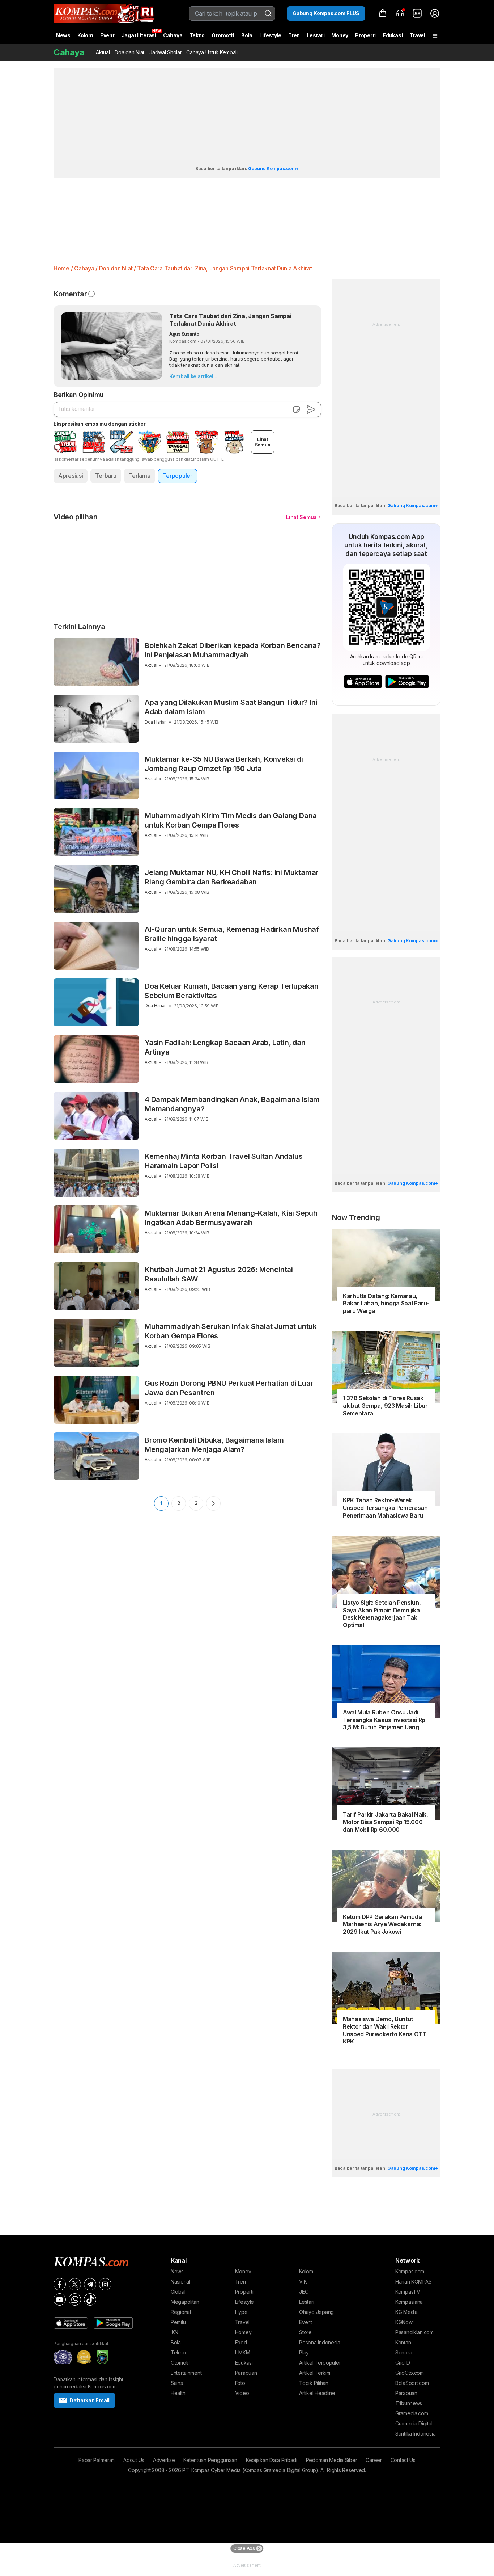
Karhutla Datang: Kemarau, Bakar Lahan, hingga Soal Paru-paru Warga (386, 1304)
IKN (174, 2332)
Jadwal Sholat (165, 52)
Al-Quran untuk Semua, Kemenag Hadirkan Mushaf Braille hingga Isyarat (232, 934)
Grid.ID (403, 2363)
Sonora (404, 2352)
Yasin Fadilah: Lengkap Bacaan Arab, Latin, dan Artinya (225, 1047)
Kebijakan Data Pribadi (272, 2460)
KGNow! (404, 2322)
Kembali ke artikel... (193, 376)
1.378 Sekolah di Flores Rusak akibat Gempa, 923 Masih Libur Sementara (385, 1406)
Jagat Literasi (139, 35)
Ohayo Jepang (316, 2312)
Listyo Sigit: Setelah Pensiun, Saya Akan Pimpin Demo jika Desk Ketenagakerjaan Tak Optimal (382, 1614)
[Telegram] (90, 2284)
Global (178, 2292)
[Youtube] (60, 2299)
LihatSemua (263, 442)
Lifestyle (270, 35)
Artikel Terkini (315, 2373)
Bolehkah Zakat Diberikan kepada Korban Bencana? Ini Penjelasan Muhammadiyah (233, 650)
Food (241, 2342)
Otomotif (223, 35)
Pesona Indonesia (320, 2342)
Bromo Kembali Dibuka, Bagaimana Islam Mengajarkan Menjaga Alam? (214, 1445)
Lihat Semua (301, 517)
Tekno (197, 35)
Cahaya (173, 35)
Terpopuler (178, 476)
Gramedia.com (412, 2413)
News (63, 35)
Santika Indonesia (415, 2434)
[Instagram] (105, 2284)
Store (305, 2332)
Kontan (403, 2342)
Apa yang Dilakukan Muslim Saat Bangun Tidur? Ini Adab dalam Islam (231, 707)
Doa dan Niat (129, 52)
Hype (241, 2312)
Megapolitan (185, 2302)
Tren (294, 35)
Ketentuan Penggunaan (210, 2460)
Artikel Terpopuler (320, 2363)
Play (304, 2352)
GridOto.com (410, 2373)
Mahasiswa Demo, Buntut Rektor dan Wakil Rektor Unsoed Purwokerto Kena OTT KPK (385, 2030)
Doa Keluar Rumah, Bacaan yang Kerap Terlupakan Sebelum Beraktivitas (232, 991)
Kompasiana (409, 2302)
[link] (417, 13)
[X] (75, 2284)
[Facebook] (60, 2284)
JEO (304, 2292)
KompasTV (408, 2292)
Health (178, 2393)
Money (340, 35)
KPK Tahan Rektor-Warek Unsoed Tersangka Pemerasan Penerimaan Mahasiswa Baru (385, 1508)
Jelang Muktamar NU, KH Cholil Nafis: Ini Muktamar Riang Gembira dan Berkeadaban (232, 877)
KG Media (406, 2312)
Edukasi (393, 35)
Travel (417, 35)
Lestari (316, 38)
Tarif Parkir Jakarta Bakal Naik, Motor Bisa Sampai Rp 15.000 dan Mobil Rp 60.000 (386, 1822)
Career (374, 2460)
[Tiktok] (90, 2299)
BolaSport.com (412, 2383)
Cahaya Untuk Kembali (212, 52)
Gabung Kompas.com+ (273, 169)
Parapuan (246, 2373)
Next (213, 1503)
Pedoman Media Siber (332, 2460)
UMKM (243, 2352)
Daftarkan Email (90, 2400)
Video (242, 2393)
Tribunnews (409, 2403)
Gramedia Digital (414, 2423)
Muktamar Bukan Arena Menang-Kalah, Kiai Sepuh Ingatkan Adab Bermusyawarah (231, 1218)
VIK (303, 2282)
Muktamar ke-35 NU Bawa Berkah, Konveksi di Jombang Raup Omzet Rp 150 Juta (224, 764)
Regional (181, 2312)
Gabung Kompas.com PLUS (326, 13)
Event (107, 35)
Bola (247, 35)
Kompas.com (410, 2271)
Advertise (164, 2460)
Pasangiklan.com (414, 2332)
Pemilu (178, 2322)
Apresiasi (71, 476)
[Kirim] (311, 409)
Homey (243, 2332)
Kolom (85, 35)
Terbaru (106, 476)
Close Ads (244, 2548)
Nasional (180, 2282)
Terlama (140, 476)
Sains (177, 2383)
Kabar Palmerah (97, 2460)
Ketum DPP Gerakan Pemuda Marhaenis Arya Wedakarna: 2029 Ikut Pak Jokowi (382, 1924)
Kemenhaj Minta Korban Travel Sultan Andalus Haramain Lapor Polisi (223, 1161)
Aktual (103, 52)
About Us (134, 2460)
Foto (240, 2383)
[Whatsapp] (75, 2299)
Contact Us (403, 2460)
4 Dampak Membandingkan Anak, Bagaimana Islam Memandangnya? (232, 1104)
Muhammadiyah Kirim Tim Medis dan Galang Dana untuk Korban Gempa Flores (231, 820)
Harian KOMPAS (413, 2282)
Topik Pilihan (314, 2383)
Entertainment (186, 2373)
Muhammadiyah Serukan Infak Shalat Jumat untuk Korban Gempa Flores (231, 1331)
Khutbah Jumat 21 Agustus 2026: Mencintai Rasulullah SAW (219, 1274)
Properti (365, 35)
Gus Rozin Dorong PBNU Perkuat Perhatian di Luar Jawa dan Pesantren (229, 1388)
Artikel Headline (317, 2393)
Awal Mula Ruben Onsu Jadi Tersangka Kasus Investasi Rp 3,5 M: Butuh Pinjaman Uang (384, 1720)
